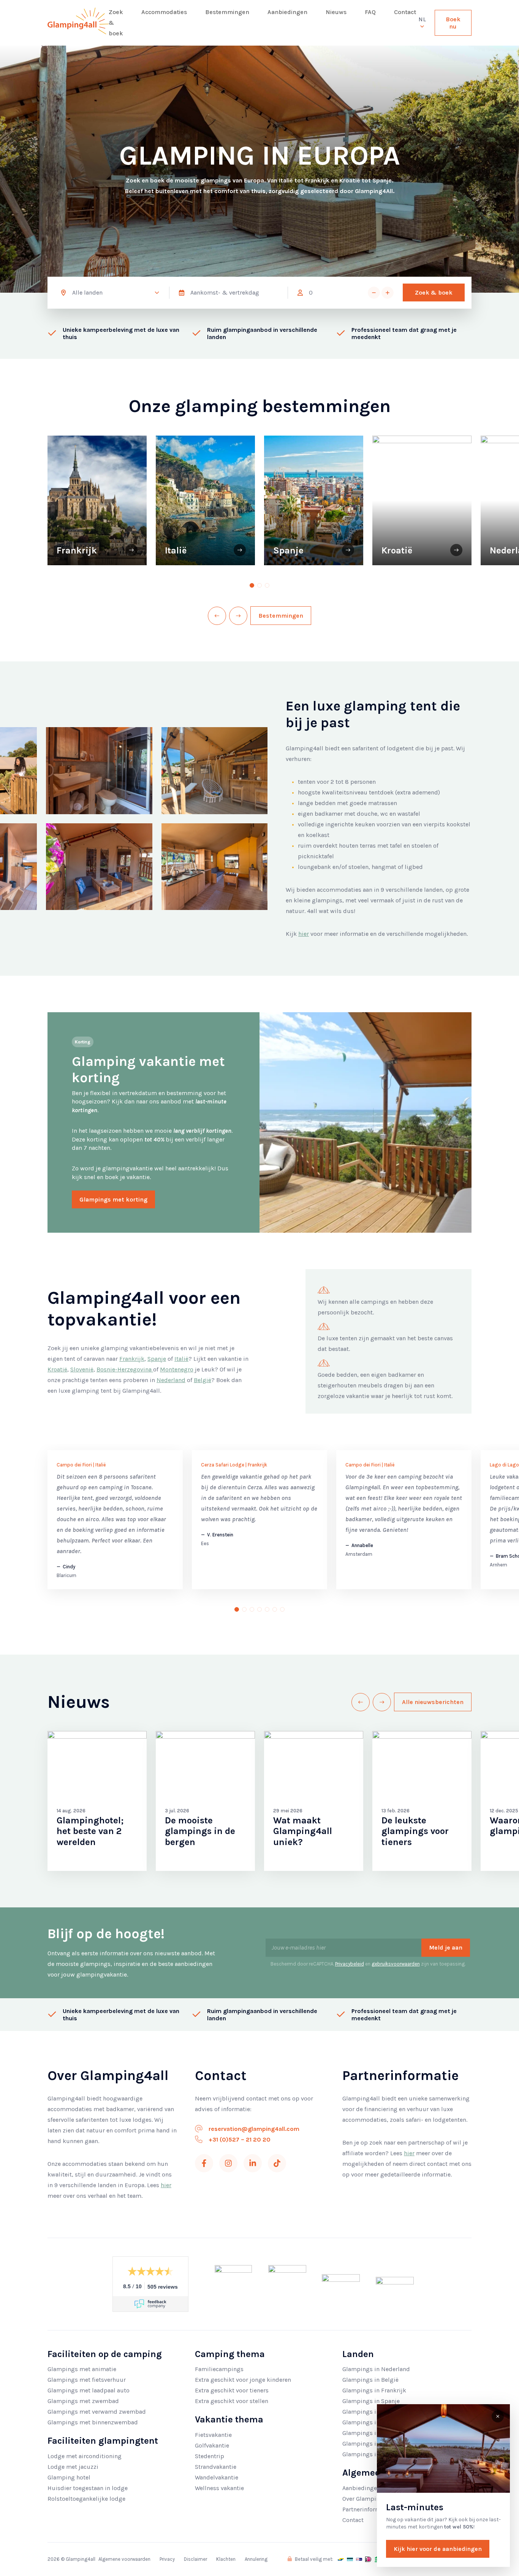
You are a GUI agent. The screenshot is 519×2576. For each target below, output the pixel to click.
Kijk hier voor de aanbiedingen (438, 2549)
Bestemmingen (227, 12)
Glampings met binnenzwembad (93, 2422)
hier (304, 934)
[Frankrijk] (131, 550)
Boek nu (453, 23)
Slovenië (82, 1369)
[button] (374, 293)
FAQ (370, 12)
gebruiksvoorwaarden (396, 1964)
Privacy (167, 2559)
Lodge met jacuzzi (73, 2467)
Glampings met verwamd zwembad (97, 2412)
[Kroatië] (456, 550)
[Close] (498, 2416)
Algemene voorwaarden (124, 2559)
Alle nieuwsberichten (433, 1702)
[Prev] (217, 616)
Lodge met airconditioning (85, 2456)
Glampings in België (370, 2380)
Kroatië (57, 1369)
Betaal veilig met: (313, 2559)
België (203, 1380)
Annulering (256, 2559)
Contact (405, 12)
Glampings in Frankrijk (374, 2390)
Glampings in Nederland (376, 2369)
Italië (181, 1359)
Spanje (157, 1359)
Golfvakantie (212, 2445)
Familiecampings (219, 2369)
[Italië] (240, 550)
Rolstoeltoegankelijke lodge (86, 2499)
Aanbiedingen (287, 12)
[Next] (238, 616)
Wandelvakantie (217, 2477)
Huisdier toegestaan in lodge (88, 2488)
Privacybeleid (350, 1964)
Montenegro (177, 1369)
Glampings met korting (113, 1199)
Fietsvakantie (213, 2435)
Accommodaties (164, 12)
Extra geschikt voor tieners (232, 2390)
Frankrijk (132, 1359)
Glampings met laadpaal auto (89, 2390)
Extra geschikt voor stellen (232, 2401)
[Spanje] (348, 550)
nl (422, 19)
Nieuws (336, 12)
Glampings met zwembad (83, 2401)
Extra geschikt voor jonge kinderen (243, 2380)
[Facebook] (204, 2163)
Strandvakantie (216, 2467)
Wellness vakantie (219, 2488)
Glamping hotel (69, 2477)
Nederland (171, 1380)
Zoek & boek (116, 23)
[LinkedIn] (253, 2163)
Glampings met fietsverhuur (87, 2380)
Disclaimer (195, 2559)
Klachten (226, 2559)
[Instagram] (228, 2163)
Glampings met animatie (82, 2369)
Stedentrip (210, 2456)
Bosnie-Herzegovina (125, 1369)
